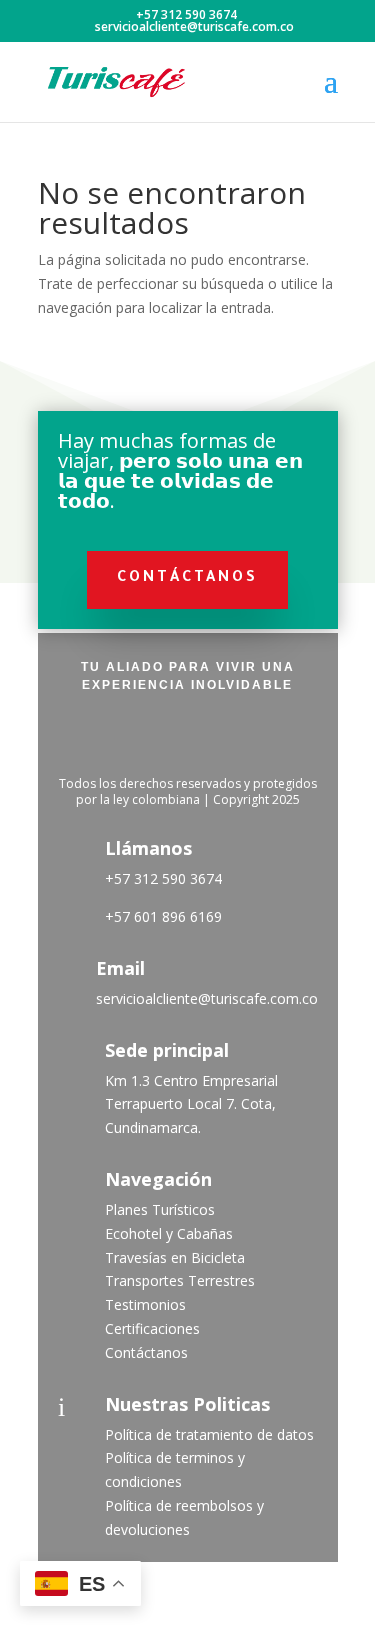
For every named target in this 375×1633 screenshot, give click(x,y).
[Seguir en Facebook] (84, 736)
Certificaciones (152, 1328)
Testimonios (145, 1304)
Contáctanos (187, 579)
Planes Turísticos (160, 1209)
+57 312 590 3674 (163, 878)
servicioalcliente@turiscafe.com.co (207, 998)
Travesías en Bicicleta (175, 1257)
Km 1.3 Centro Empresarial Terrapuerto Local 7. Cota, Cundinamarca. (191, 1104)
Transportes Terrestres (180, 1280)
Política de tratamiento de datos (209, 1434)
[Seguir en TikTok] (188, 736)
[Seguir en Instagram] (136, 736)
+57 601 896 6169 (163, 916)
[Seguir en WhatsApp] (292, 736)
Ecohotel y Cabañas (169, 1233)
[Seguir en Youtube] (240, 736)
